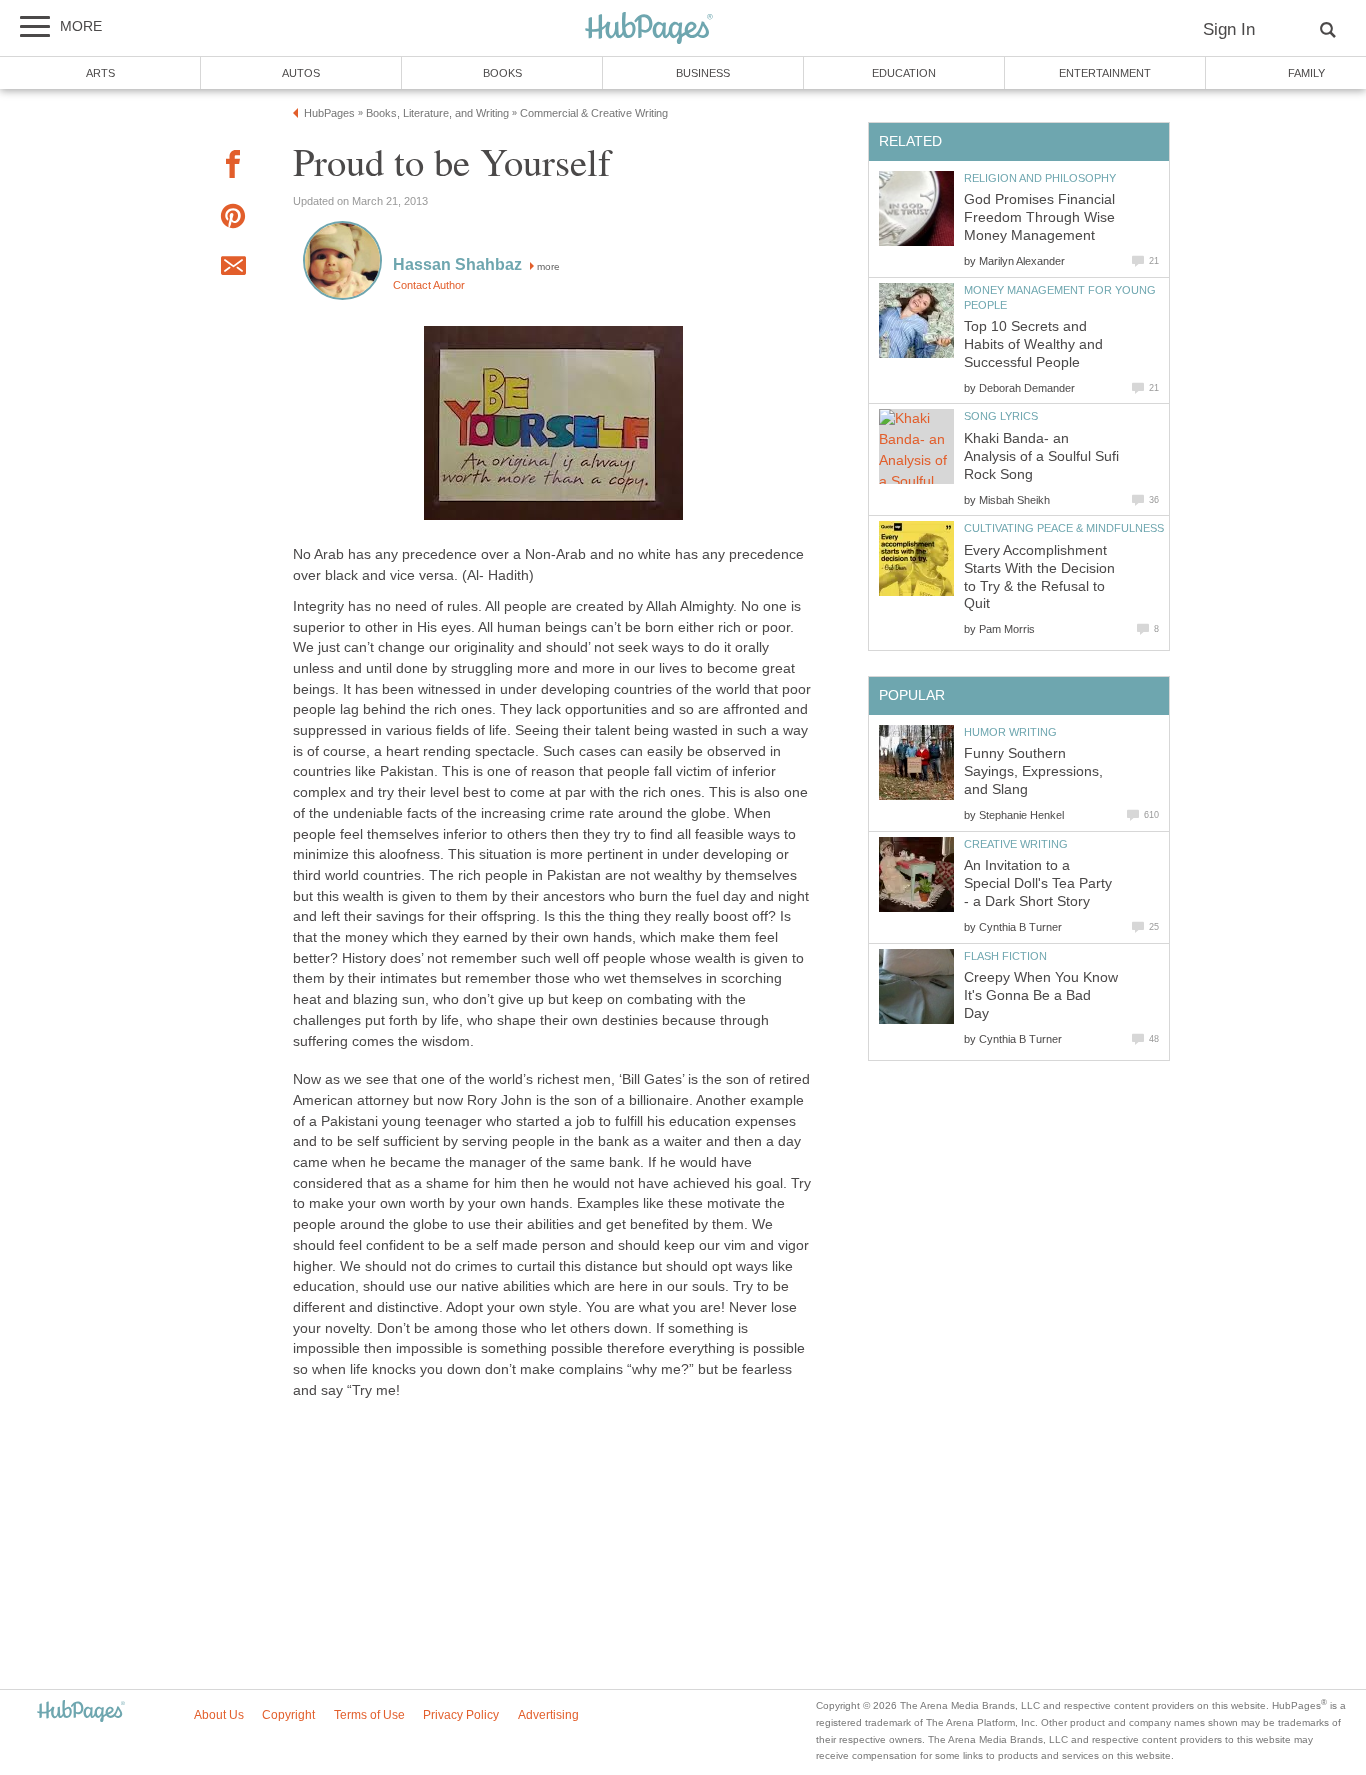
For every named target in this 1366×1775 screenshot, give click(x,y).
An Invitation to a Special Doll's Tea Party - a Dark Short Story (1038, 883)
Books (502, 73)
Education (904, 73)
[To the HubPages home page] (81, 1712)
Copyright (288, 1715)
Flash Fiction (1005, 956)
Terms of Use (369, 1715)
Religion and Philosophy (1040, 178)
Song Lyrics (1001, 416)
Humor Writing (1010, 732)
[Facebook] (233, 167)
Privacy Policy (461, 1715)
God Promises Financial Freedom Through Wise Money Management (1039, 217)
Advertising (548, 1715)
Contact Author (429, 285)
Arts (100, 73)
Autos (301, 73)
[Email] (233, 269)
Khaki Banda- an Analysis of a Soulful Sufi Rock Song (1041, 456)
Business (703, 73)
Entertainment (1105, 73)
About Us (219, 1715)
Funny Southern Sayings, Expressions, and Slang (1033, 771)
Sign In (1229, 29)
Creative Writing (1016, 844)
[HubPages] (649, 29)
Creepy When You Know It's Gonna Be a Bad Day (1041, 995)
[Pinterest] (233, 219)
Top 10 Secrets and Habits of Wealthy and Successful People (1033, 344)
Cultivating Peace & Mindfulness (1064, 528)
